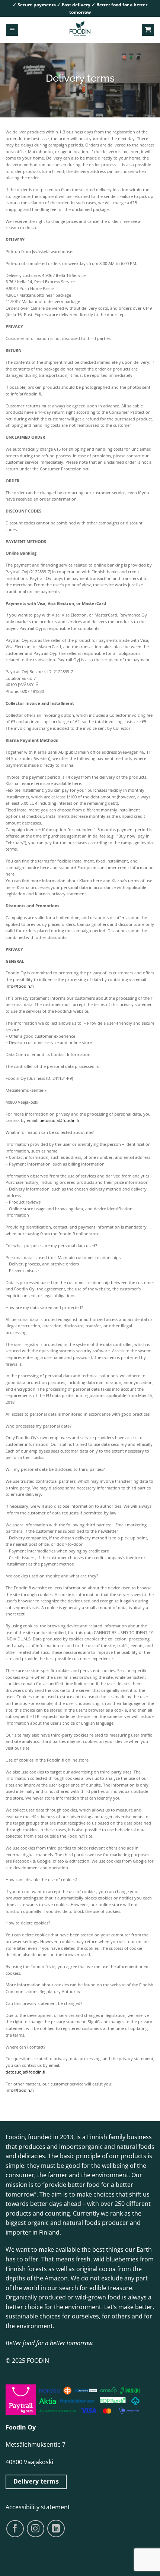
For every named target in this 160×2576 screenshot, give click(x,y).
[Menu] (12, 30)
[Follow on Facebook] (15, 2529)
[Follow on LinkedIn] (56, 2528)
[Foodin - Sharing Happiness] (80, 30)
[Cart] (148, 30)
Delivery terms (36, 2481)
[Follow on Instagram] (36, 2529)
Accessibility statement (38, 2507)
